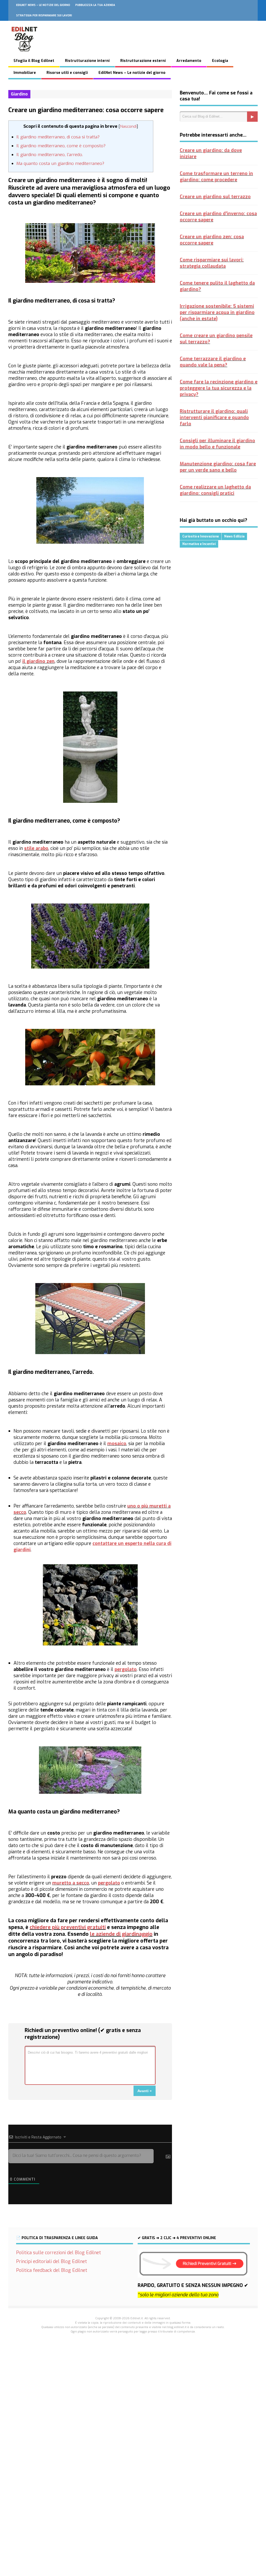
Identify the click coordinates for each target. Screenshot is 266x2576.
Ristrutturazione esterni (143, 61)
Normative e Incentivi (199, 544)
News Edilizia (234, 536)
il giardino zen (38, 661)
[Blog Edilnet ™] (25, 54)
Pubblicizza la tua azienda (95, 5)
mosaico (117, 1444)
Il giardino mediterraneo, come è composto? (61, 146)
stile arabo (36, 848)
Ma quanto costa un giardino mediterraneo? (60, 164)
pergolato (126, 1669)
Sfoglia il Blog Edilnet (34, 61)
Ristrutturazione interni (87, 61)
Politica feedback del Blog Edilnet (52, 2270)
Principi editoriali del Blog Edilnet (52, 2261)
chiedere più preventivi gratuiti (68, 1927)
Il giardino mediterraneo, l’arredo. (50, 155)
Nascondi (128, 126)
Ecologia (220, 61)
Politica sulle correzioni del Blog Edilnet (59, 2253)
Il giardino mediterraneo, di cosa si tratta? (58, 137)
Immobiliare (25, 73)
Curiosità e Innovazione (201, 536)
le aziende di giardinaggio (121, 1934)
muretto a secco (71, 1883)
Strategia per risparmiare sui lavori (44, 15)
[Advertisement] (133, 2417)
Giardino (19, 94)
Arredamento (189, 61)
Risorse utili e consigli (67, 73)
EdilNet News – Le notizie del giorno (43, 5)
